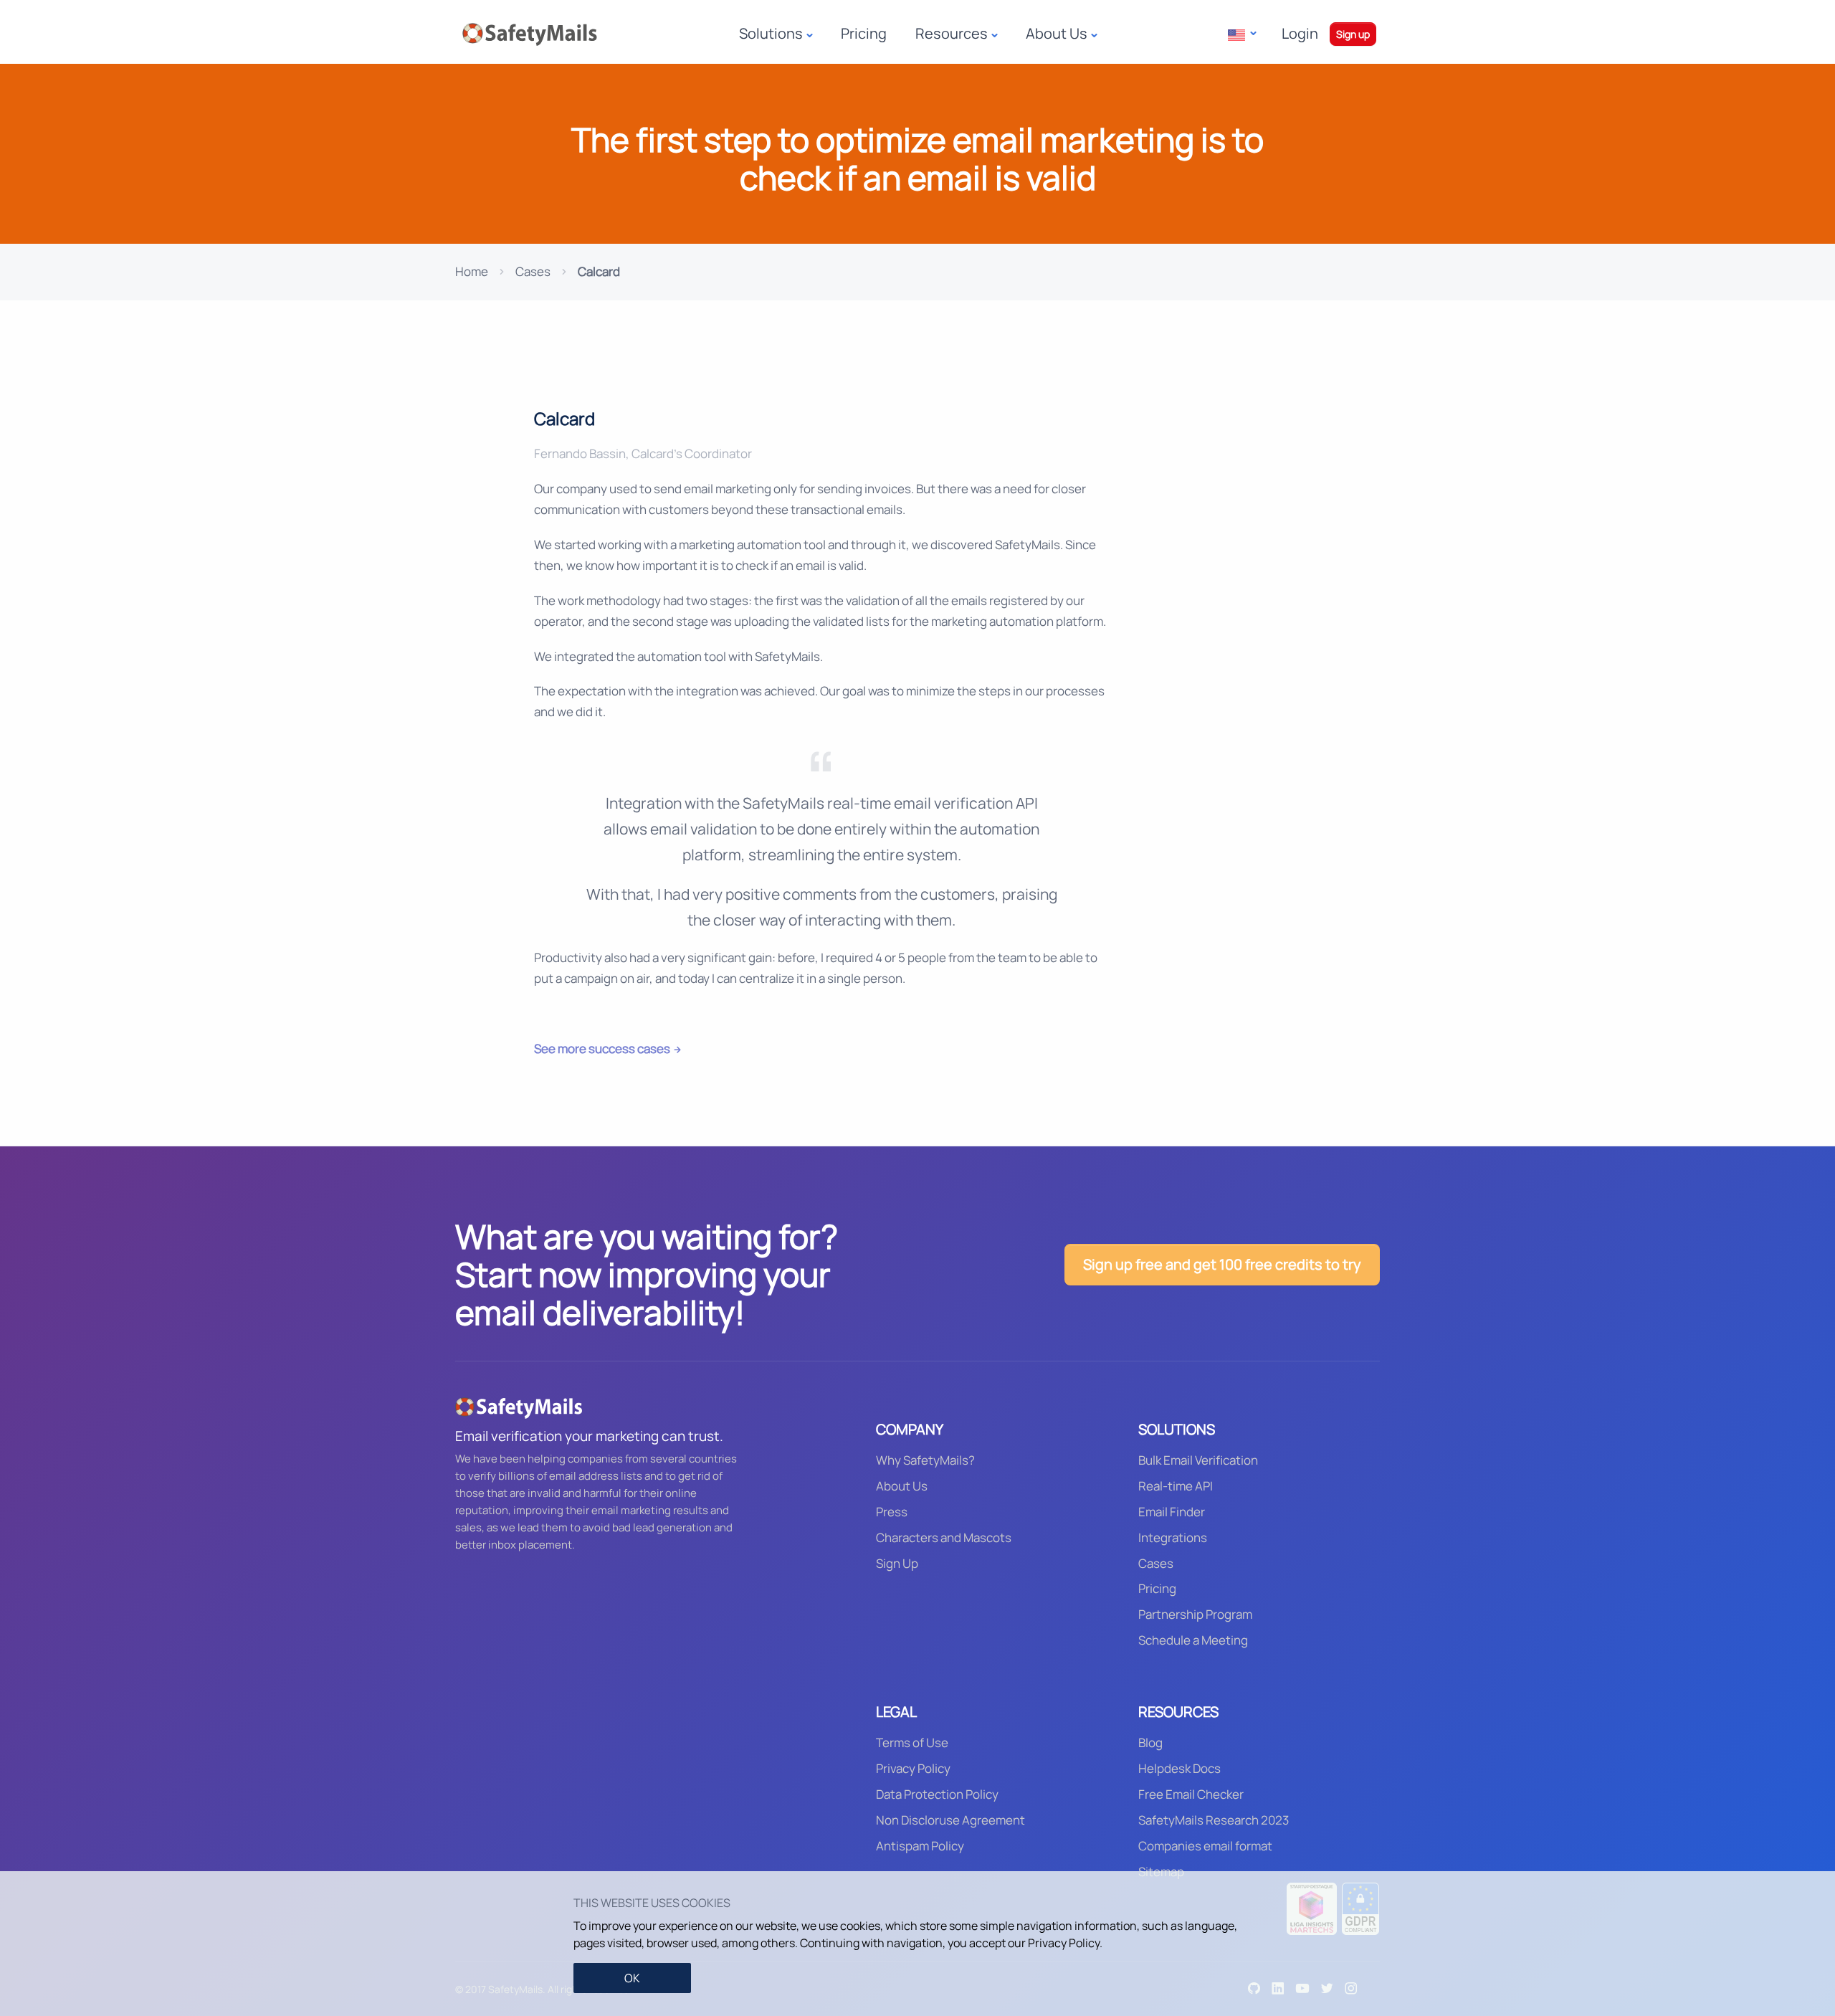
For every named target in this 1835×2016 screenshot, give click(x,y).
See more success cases (602, 1049)
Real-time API (1176, 1486)
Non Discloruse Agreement (950, 1820)
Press (892, 1512)
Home (472, 271)
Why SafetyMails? (925, 1460)
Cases (533, 271)
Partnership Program (1195, 1614)
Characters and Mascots (944, 1537)
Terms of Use (912, 1742)
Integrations (1173, 1537)
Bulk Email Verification (1198, 1460)
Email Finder (1172, 1512)
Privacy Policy (913, 1768)
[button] (1242, 34)
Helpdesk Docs (1179, 1768)
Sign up (1353, 34)
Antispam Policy (920, 1846)
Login (1300, 33)
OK (632, 1978)
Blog (1150, 1742)
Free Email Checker (1191, 1794)
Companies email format (1205, 1846)
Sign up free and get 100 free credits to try (1222, 1264)
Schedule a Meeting (1193, 1640)
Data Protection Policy (937, 1794)
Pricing (864, 33)
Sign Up (897, 1563)
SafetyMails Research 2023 (1214, 1820)
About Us (902, 1486)
